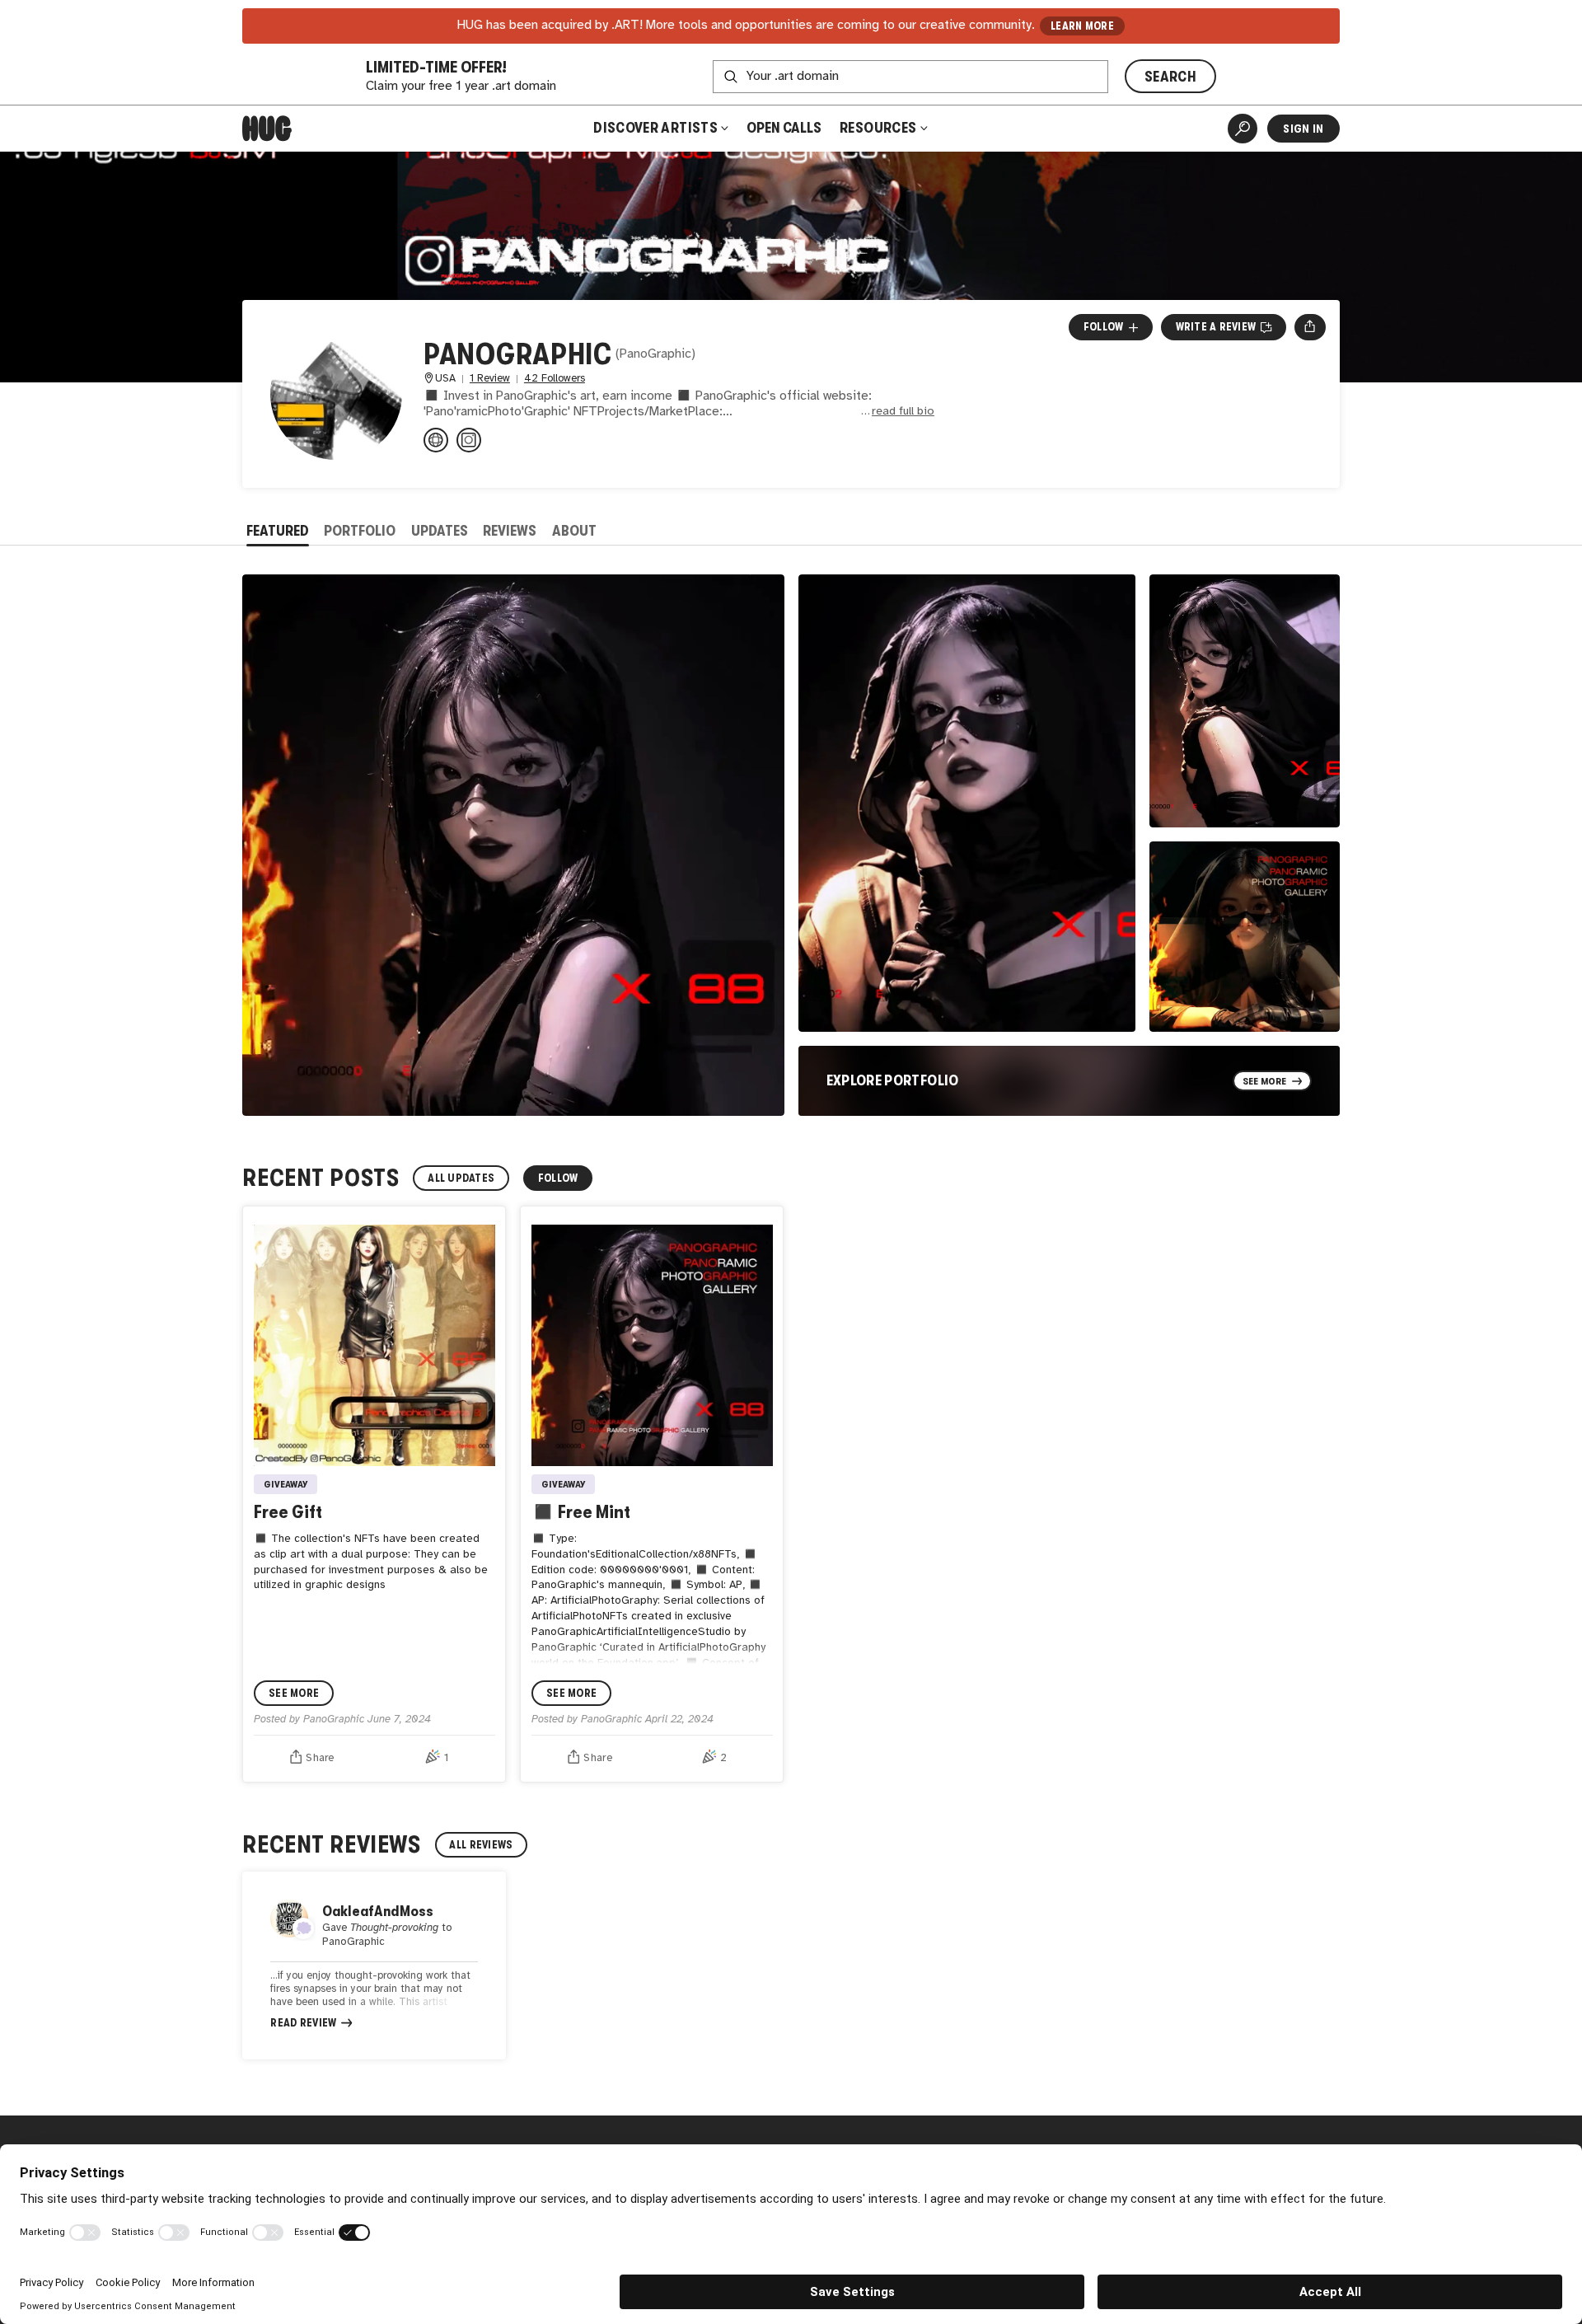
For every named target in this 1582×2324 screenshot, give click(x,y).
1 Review (490, 379)
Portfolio (360, 531)
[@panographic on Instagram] (469, 440)
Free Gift (288, 1512)
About (574, 531)
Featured (278, 531)
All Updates (461, 1178)
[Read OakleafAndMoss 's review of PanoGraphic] (374, 1966)
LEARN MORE (1082, 26)
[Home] (267, 129)
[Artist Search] (1243, 129)
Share (320, 1758)
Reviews (510, 531)
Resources (880, 128)
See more (294, 1693)
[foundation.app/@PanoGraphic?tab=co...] (436, 440)
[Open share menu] (1310, 327)
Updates (440, 531)
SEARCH (1170, 77)
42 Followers (555, 379)
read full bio (903, 412)
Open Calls (784, 128)
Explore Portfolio (893, 1080)
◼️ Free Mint (581, 1512)
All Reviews (481, 1845)
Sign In (1303, 129)
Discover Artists (655, 128)
